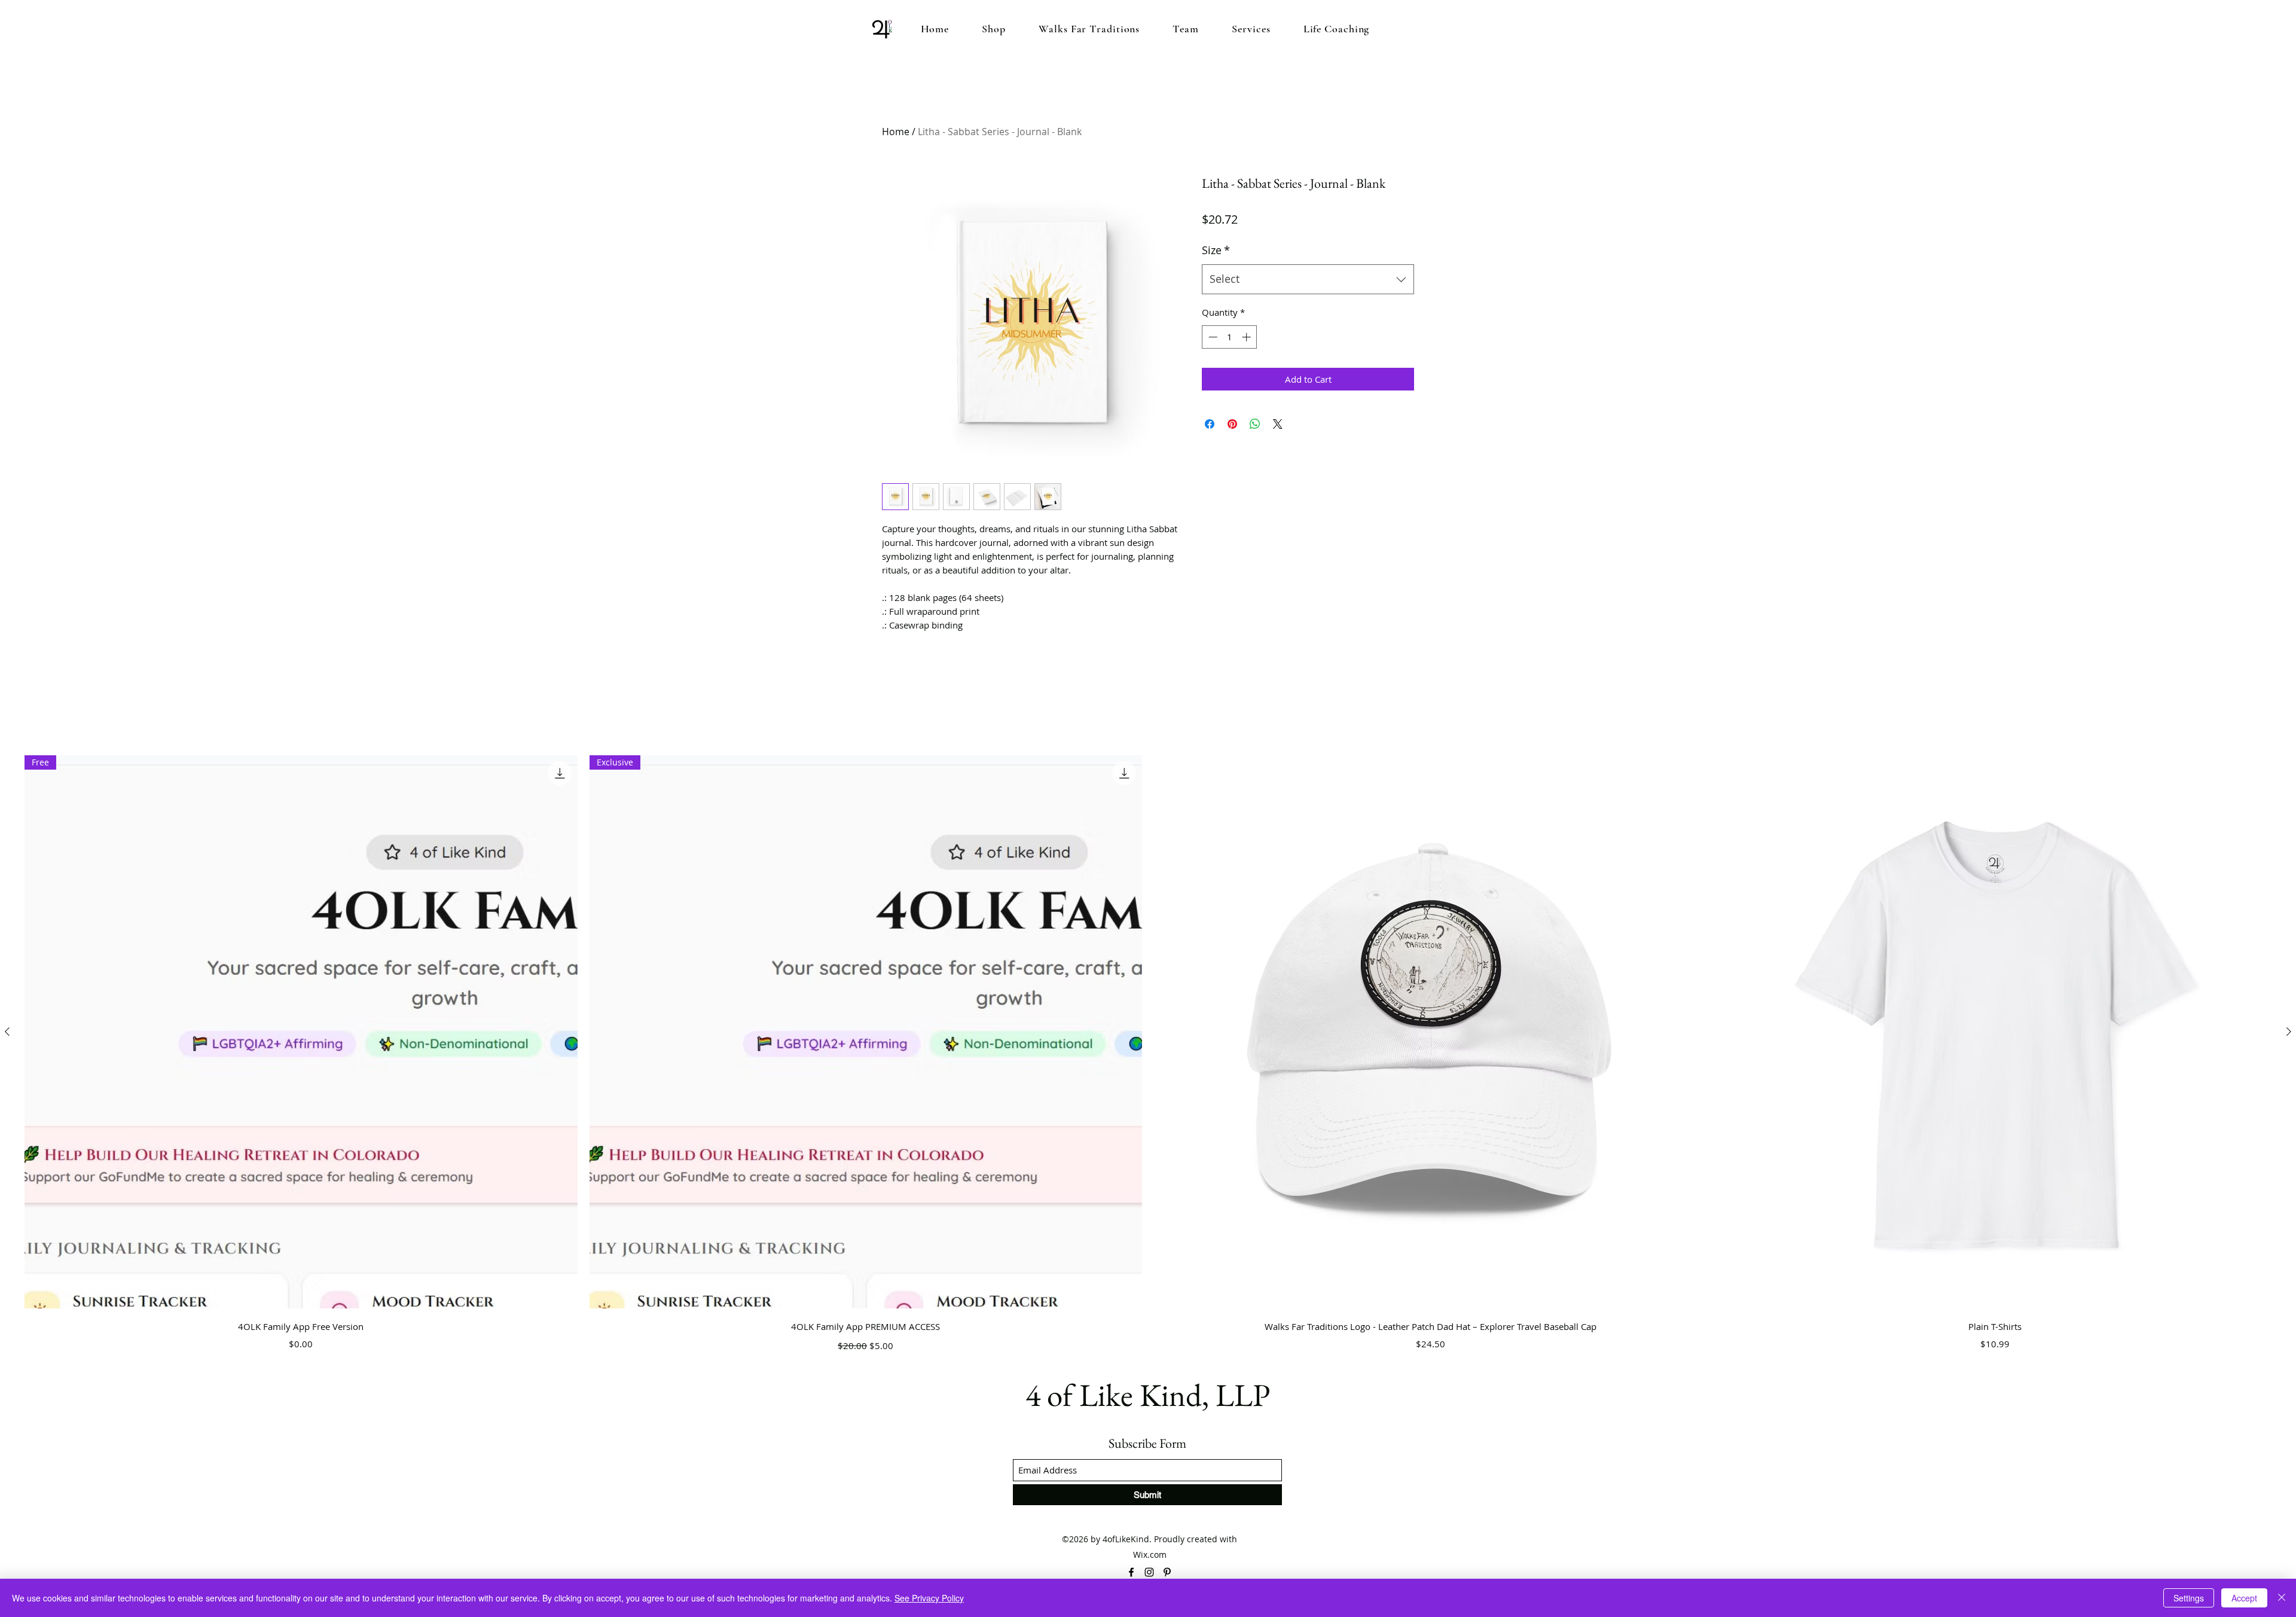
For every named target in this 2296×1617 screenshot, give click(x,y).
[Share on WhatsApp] (1255, 424)
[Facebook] (1131, 1572)
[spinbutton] (1230, 337)
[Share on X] (1278, 424)
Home (896, 132)
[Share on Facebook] (1210, 424)
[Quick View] (1431, 1032)
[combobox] (1308, 279)
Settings (2189, 1598)
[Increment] (1248, 337)
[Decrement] (1212, 337)
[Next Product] (2289, 1032)
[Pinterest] (1167, 1572)
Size (1216, 250)
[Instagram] (1149, 1572)
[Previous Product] (7, 1032)
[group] (1148, 1055)
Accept (2244, 1598)
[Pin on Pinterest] (1232, 424)
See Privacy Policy (929, 1598)
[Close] (2282, 1598)
